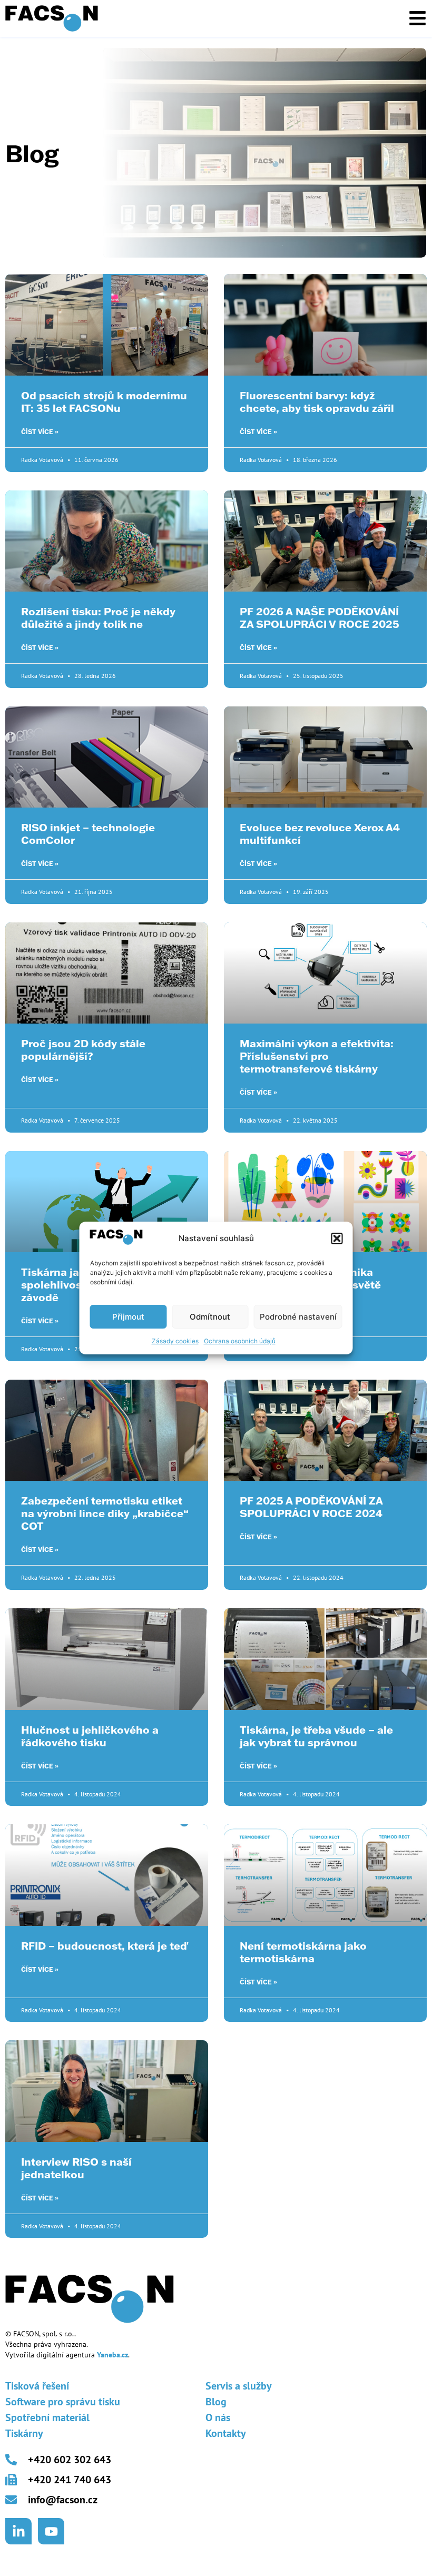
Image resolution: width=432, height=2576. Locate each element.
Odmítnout (210, 1317)
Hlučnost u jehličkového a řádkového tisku (90, 1736)
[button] (337, 1238)
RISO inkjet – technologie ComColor (88, 833)
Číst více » (40, 432)
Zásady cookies (175, 1341)
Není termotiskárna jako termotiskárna (303, 1952)
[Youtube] (51, 2531)
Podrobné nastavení (298, 1317)
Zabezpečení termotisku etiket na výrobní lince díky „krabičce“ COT (105, 1513)
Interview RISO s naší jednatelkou (76, 2168)
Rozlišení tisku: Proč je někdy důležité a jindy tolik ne (98, 617)
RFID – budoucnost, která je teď (104, 1945)
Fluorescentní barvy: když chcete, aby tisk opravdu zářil (317, 401)
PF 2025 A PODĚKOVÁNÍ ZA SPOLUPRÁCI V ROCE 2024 (311, 1507)
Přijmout (128, 1317)
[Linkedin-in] (18, 2531)
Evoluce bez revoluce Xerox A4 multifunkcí (320, 833)
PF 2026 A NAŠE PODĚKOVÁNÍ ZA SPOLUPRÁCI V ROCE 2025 (320, 617)
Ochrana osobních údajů (240, 1341)
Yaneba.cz (112, 2355)
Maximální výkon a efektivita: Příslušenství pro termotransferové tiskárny (317, 1056)
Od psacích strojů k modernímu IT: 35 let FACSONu (104, 401)
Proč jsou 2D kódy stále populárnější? (83, 1049)
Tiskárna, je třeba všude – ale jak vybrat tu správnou (316, 1736)
